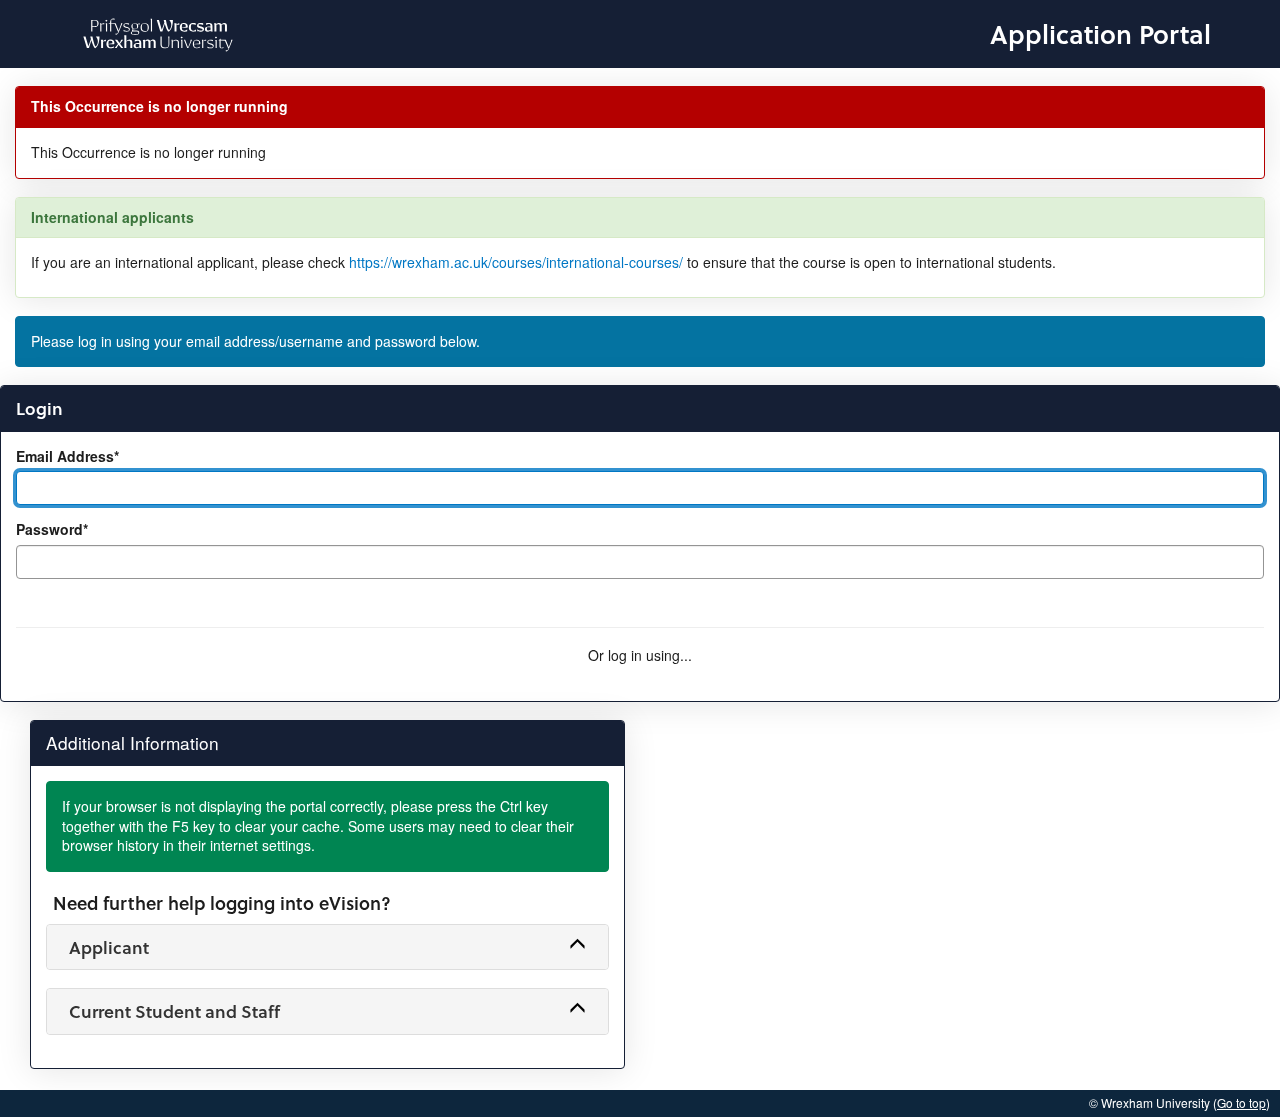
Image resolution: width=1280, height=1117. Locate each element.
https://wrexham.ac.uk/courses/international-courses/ (516, 262)
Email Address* (67, 456)
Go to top (1241, 1102)
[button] (327, 947)
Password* (52, 529)
